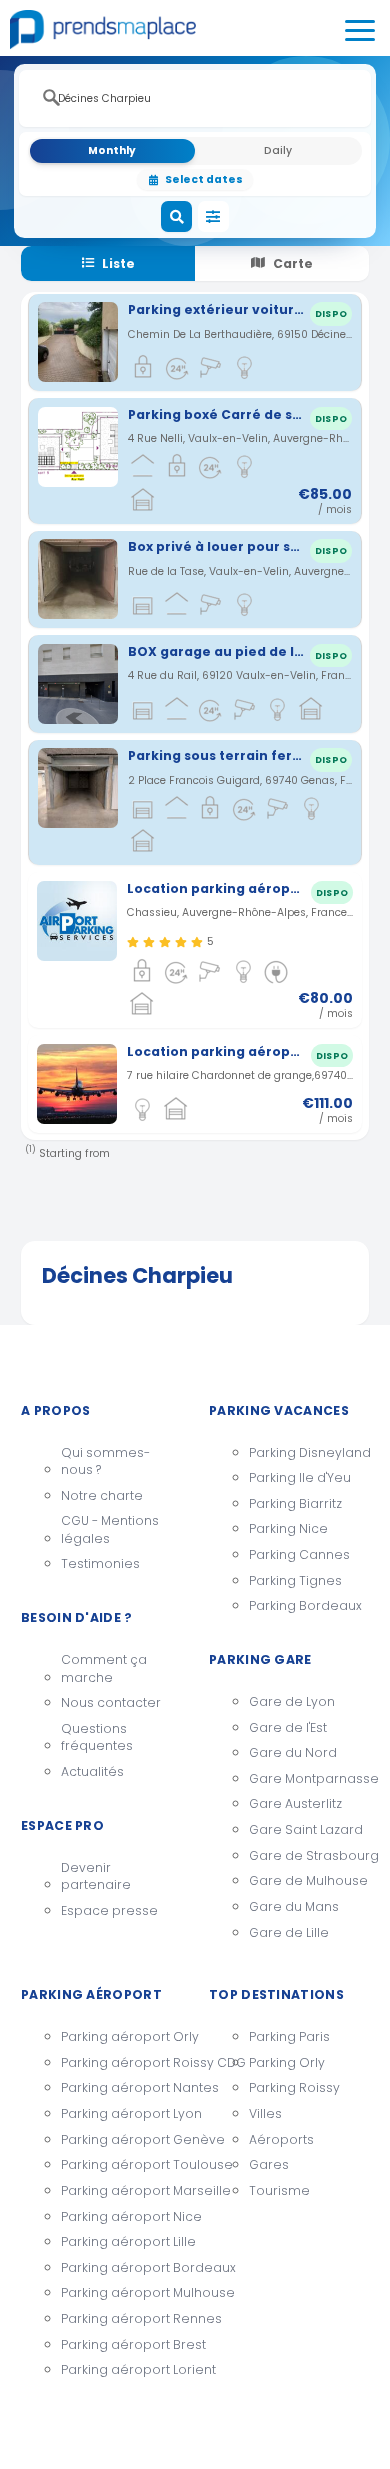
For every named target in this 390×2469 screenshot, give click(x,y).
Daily (278, 150)
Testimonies (100, 1563)
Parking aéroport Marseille (121, 2190)
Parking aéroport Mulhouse (121, 2292)
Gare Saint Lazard (306, 1829)
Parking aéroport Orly (121, 2036)
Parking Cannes (299, 1554)
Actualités (92, 1771)
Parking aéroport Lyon (121, 2113)
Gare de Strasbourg (309, 1855)
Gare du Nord (293, 1752)
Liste (118, 263)
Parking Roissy (294, 2087)
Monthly (112, 150)
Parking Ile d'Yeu (300, 1477)
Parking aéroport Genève (121, 2139)
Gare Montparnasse (309, 1778)
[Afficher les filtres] (214, 217)
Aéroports (281, 2139)
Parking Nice (288, 1528)
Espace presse (109, 1910)
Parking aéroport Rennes (121, 2318)
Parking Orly (287, 2062)
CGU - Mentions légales (110, 1529)
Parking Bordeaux (305, 1605)
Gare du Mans (294, 1906)
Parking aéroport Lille (121, 2241)
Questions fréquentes (97, 1737)
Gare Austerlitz (295, 1803)
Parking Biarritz (295, 1503)
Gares (269, 2164)
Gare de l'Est (288, 1727)
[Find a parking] (177, 217)
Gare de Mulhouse (308, 1880)
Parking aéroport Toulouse (121, 2164)
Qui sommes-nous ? (105, 1461)
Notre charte (102, 1495)
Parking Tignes (295, 1580)
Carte (293, 263)
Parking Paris (289, 2036)
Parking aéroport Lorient (121, 2369)
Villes (265, 2113)
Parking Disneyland (309, 1452)
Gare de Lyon (292, 1701)
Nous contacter (111, 1702)
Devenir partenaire (96, 1876)
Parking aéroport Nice (121, 2216)
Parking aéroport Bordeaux (121, 2267)
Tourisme (279, 2190)
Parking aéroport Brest (121, 2344)
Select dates (204, 179)
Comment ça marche (104, 1668)
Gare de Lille (289, 1932)
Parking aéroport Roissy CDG (121, 2062)
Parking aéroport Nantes (121, 2087)
